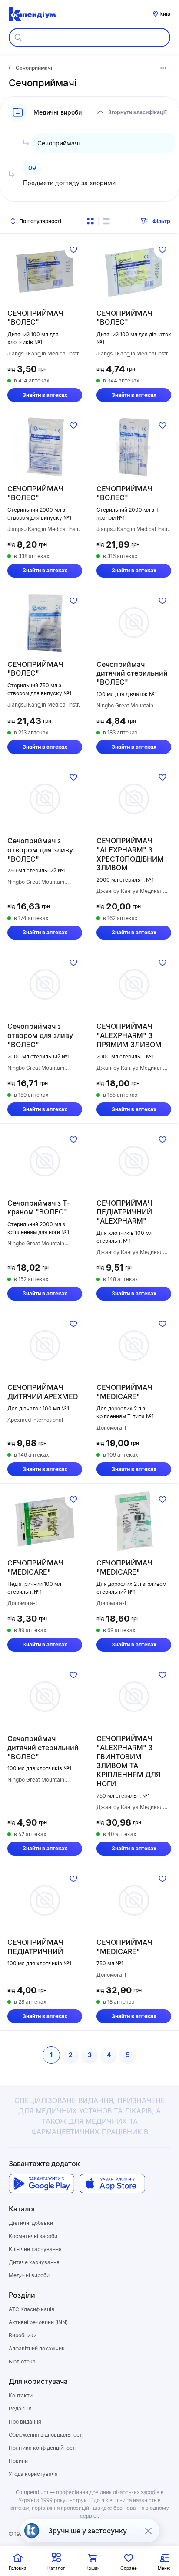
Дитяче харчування (34, 2262)
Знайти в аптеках (45, 395)
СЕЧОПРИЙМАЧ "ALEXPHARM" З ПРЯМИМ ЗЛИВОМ (129, 1035)
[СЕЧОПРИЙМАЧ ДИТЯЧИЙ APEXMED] (45, 1345)
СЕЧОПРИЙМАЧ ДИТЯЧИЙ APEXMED (43, 1392)
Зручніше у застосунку (88, 2531)
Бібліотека (22, 2361)
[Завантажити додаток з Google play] (41, 2184)
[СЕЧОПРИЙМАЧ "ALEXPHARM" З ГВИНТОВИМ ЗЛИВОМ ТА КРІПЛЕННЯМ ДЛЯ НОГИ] (134, 1697)
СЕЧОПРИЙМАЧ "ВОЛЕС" (35, 318)
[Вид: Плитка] (90, 221)
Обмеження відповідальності (46, 2435)
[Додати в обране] (73, 250)
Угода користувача (33, 2474)
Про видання (25, 2422)
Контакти (21, 2395)
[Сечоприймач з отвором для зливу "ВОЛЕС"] (45, 799)
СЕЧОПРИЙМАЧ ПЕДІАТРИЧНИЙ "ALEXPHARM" (124, 1212)
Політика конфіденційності (43, 2448)
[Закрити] (148, 2531)
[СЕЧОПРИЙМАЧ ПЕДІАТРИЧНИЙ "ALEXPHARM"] (134, 1161)
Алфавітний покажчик (37, 2348)
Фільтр (161, 221)
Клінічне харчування (35, 2249)
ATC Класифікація (31, 2309)
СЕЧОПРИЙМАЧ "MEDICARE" (124, 1392)
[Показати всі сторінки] (163, 68)
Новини (18, 2461)
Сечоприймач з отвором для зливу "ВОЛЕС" (40, 850)
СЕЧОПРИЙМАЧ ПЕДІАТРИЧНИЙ (35, 1947)
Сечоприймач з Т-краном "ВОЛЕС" (38, 1208)
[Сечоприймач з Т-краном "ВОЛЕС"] (45, 1161)
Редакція (20, 2409)
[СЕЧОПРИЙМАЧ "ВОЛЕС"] (45, 271)
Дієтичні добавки (31, 2223)
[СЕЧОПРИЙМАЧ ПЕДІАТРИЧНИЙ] (45, 1900)
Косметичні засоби (33, 2236)
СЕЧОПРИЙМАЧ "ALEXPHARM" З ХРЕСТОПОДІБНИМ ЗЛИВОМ (130, 854)
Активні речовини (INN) (38, 2322)
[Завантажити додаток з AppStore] (112, 2184)
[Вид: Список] (106, 221)
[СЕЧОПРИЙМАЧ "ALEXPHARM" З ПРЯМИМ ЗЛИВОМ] (134, 984)
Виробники (23, 2335)
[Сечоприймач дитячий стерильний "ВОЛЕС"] (134, 622)
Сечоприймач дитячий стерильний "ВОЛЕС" (132, 673)
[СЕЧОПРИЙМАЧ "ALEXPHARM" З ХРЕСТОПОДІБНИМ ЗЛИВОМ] (134, 799)
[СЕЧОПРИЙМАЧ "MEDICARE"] (134, 1345)
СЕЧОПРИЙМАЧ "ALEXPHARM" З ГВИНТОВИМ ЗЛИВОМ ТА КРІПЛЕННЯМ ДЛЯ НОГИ (128, 1761)
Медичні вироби (29, 2275)
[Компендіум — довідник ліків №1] (32, 14)
